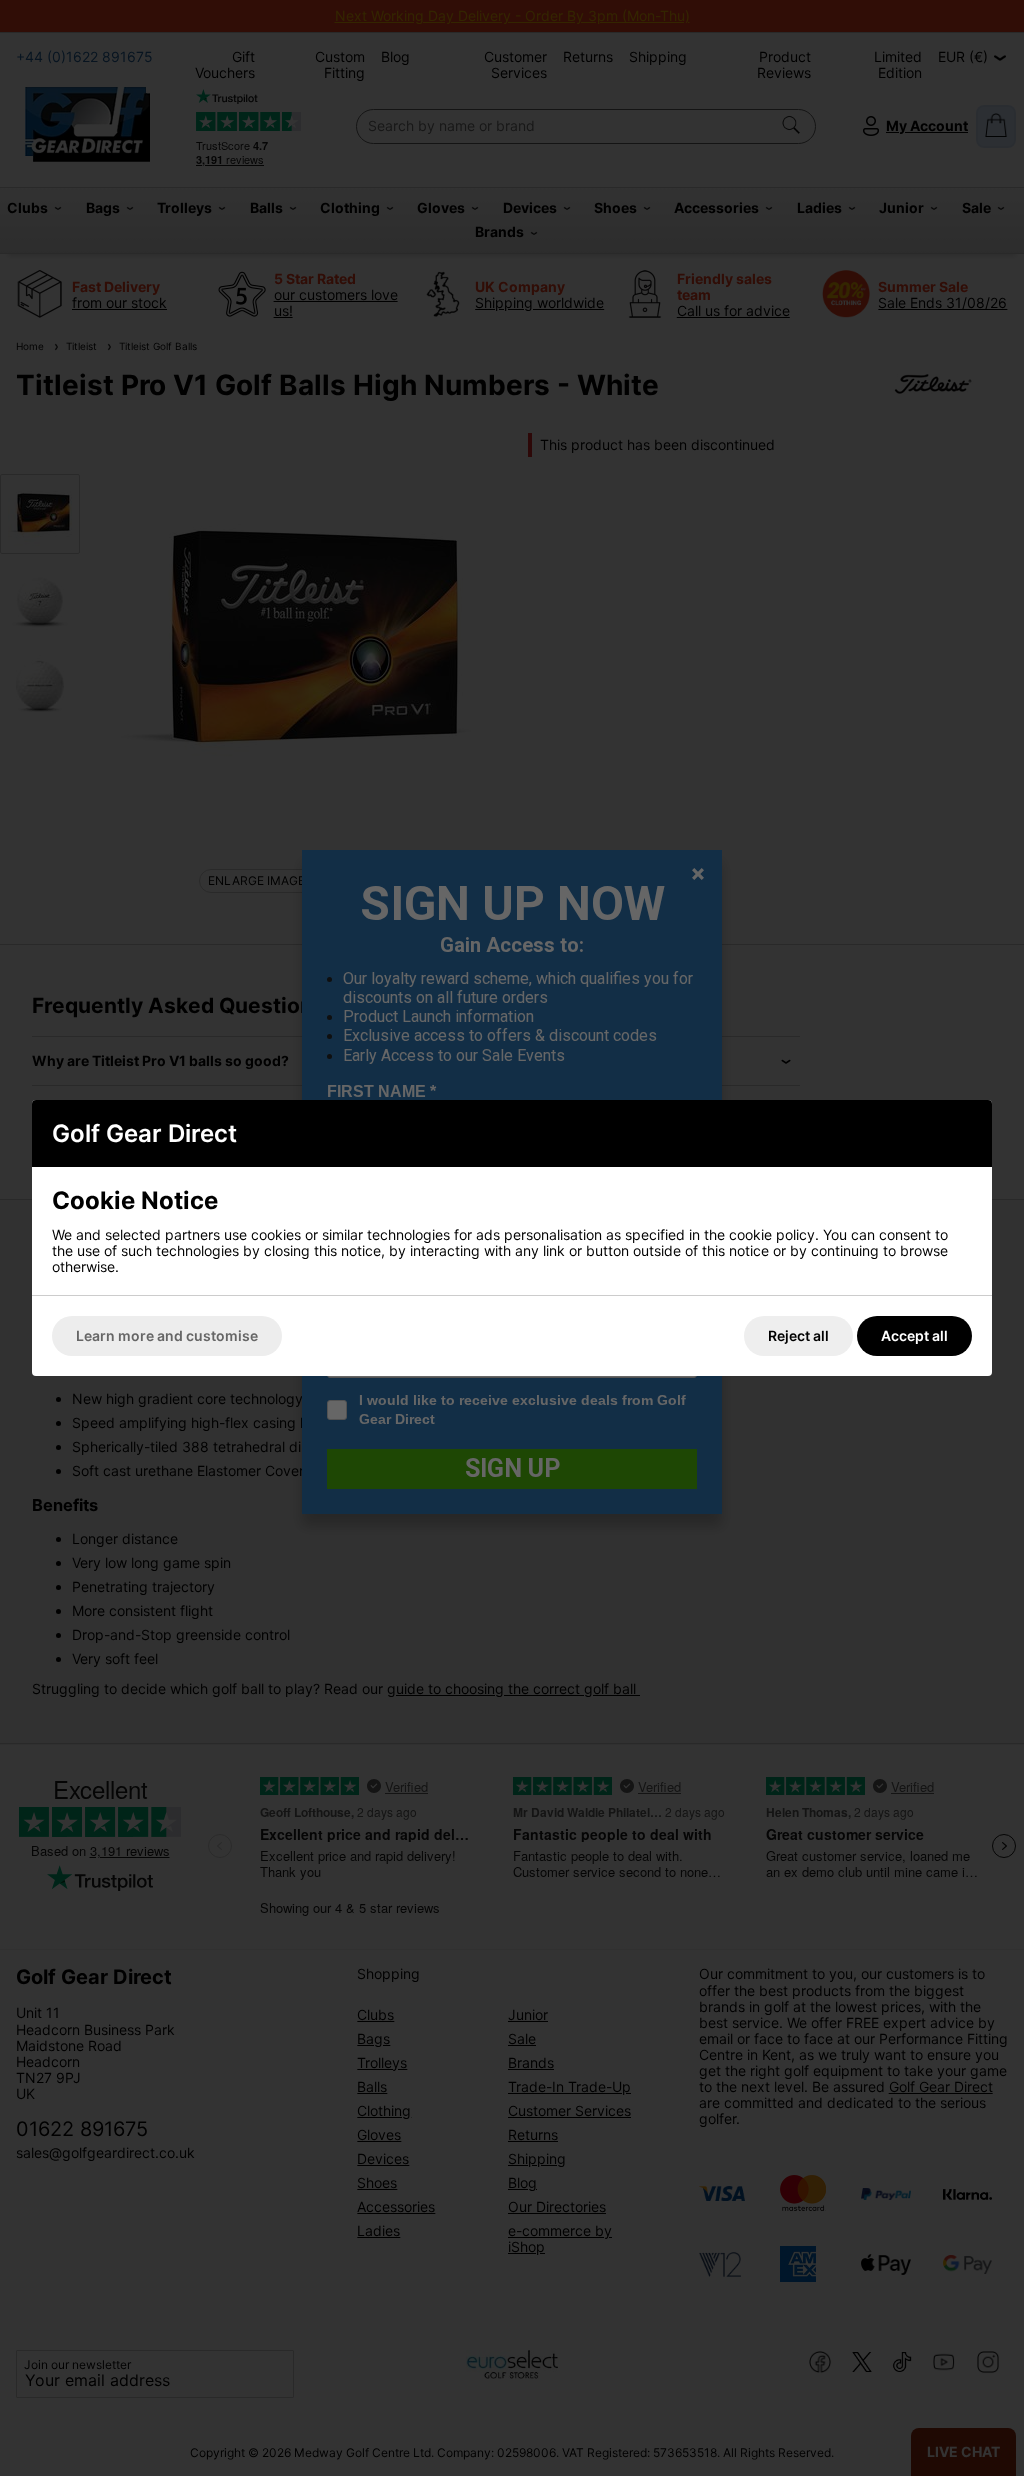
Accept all (914, 1335)
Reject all (798, 1335)
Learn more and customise (167, 1335)
